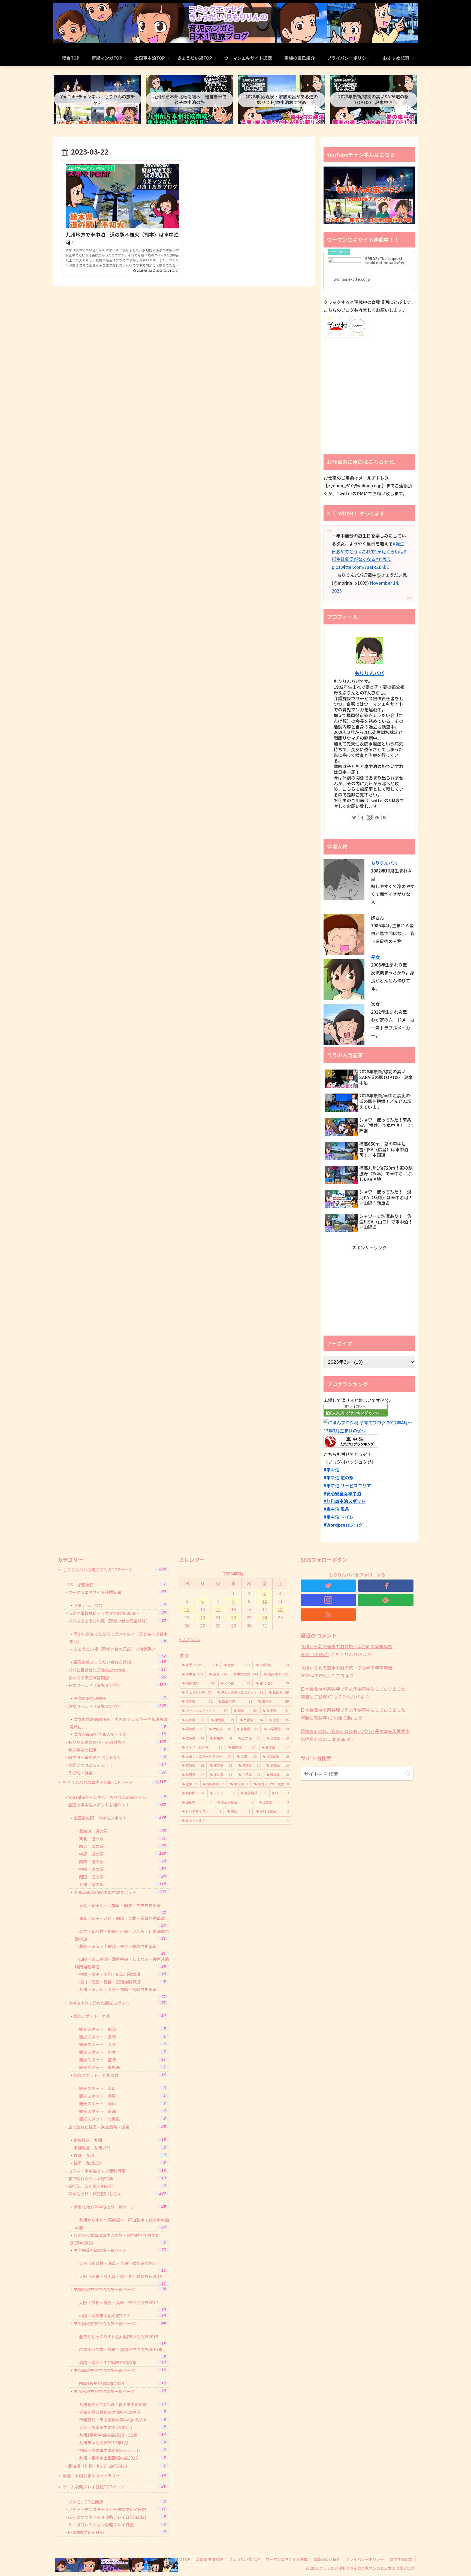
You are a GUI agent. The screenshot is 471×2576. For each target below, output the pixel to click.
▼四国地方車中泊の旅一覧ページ (120, 2370)
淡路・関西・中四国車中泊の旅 (122, 2362)
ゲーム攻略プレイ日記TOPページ (114, 2486)
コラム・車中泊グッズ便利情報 (117, 2171)
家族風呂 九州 (120, 2140)
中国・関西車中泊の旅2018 (122, 2315)
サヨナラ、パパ (120, 1605)
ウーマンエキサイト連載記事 (117, 1592)
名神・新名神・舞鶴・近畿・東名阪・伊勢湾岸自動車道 (122, 1935)
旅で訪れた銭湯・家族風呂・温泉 (117, 2127)
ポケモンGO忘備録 (117, 2501)
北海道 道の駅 (122, 1831)
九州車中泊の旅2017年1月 (122, 2442)
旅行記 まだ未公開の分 (117, 2186)
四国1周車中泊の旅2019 (122, 2383)
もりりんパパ (369, 673)
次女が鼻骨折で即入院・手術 (120, 1734)
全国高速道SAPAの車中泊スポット (120, 1892)
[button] (408, 1774)
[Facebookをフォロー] (362, 817)
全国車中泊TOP (210, 2559)
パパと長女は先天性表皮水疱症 (117, 1670)
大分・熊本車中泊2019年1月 (122, 2427)
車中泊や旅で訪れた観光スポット (117, 2003)
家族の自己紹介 (327, 2559)
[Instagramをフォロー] (369, 817)
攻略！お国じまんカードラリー (114, 2475)
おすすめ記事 (401, 2559)
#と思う (383, 559)
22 (234, 1617)
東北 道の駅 (122, 1838)
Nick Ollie (343, 1718)
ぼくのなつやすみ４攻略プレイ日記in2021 (117, 2517)
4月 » (195, 1639)
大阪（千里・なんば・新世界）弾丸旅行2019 (122, 2280)
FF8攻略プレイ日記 (117, 2532)
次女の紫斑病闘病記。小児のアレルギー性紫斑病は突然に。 (119, 1723)
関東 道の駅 (122, 1846)
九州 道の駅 (122, 1884)
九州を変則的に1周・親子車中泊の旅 (122, 2404)
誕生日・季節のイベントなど (117, 1757)
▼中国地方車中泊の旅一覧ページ (120, 2323)
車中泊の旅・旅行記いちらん (117, 2193)
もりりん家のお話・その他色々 (117, 1742)
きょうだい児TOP (244, 2559)
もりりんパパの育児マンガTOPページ (114, 1569)
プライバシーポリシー (365, 2559)
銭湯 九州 (120, 2155)
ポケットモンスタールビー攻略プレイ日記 (117, 2509)
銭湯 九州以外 (120, 2163)
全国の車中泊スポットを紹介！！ (117, 1805)
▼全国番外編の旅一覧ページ (120, 2250)
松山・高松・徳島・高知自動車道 (122, 1982)
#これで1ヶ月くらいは (381, 551)
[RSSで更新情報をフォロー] (385, 817)
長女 (375, 957)
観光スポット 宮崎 (122, 2059)
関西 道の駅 (122, 1861)
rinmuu (338, 1739)
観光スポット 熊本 (122, 2052)
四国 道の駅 (122, 1876)
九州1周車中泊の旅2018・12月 (122, 2435)
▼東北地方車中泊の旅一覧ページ (120, 2207)
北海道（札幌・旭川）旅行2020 (117, 2466)
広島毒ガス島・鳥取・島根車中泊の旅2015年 (122, 2353)
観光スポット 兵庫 (122, 2096)
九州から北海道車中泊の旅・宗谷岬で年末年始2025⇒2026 (117, 2239)
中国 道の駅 (122, 1869)
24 (265, 1617)
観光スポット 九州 (120, 2016)
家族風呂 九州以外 (120, 2147)
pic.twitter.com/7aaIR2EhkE (360, 567)
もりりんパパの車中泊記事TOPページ (114, 1782)
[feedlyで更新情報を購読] (377, 817)
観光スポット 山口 (122, 2088)
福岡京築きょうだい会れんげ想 (120, 1662)
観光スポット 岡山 (122, 2103)
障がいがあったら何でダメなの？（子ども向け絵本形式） (119, 1638)
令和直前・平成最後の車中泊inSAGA (122, 2419)
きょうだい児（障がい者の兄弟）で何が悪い (120, 1652)
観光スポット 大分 (122, 2044)
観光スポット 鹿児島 (122, 2067)
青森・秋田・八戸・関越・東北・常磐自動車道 (122, 1921)
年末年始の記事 (117, 1749)
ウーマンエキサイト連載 (287, 2559)
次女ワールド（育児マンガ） (117, 1706)
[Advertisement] (369, 1290)
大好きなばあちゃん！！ (117, 1765)
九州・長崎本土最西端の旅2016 (122, 2458)
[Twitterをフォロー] (354, 817)
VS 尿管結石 (117, 1584)
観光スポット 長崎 (122, 2036)
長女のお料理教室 (120, 1698)
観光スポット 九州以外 (120, 2075)
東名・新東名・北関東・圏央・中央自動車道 (122, 1909)
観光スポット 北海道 (122, 2119)
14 (218, 1609)
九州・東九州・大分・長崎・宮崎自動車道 (122, 1993)
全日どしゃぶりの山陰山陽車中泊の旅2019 (122, 2340)
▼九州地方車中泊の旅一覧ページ (120, 2391)
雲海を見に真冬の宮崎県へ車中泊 (122, 2412)
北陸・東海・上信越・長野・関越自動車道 (122, 1950)
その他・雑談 (117, 1772)
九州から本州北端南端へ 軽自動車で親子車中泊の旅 (122, 2224)
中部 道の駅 (122, 1854)
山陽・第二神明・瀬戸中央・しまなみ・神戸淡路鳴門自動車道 (122, 1963)
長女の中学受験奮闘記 (117, 1677)
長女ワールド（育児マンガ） (117, 1685)
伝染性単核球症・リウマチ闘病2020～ (117, 1613)
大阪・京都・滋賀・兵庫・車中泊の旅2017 (122, 2306)
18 (280, 1609)
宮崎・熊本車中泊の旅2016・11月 (122, 2450)
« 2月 (184, 1639)
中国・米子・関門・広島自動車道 (122, 1974)
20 (203, 1617)
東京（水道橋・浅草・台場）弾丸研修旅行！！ (122, 2267)
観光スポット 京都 (122, 2111)
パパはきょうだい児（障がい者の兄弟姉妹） (117, 1621)
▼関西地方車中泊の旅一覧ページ (120, 2289)
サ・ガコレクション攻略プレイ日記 (117, 2524)
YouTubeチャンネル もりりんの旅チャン (117, 1797)
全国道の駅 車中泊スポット (120, 1818)
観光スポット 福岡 (122, 2029)
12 (187, 1609)
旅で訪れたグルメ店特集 (117, 2178)
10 (265, 1601)
